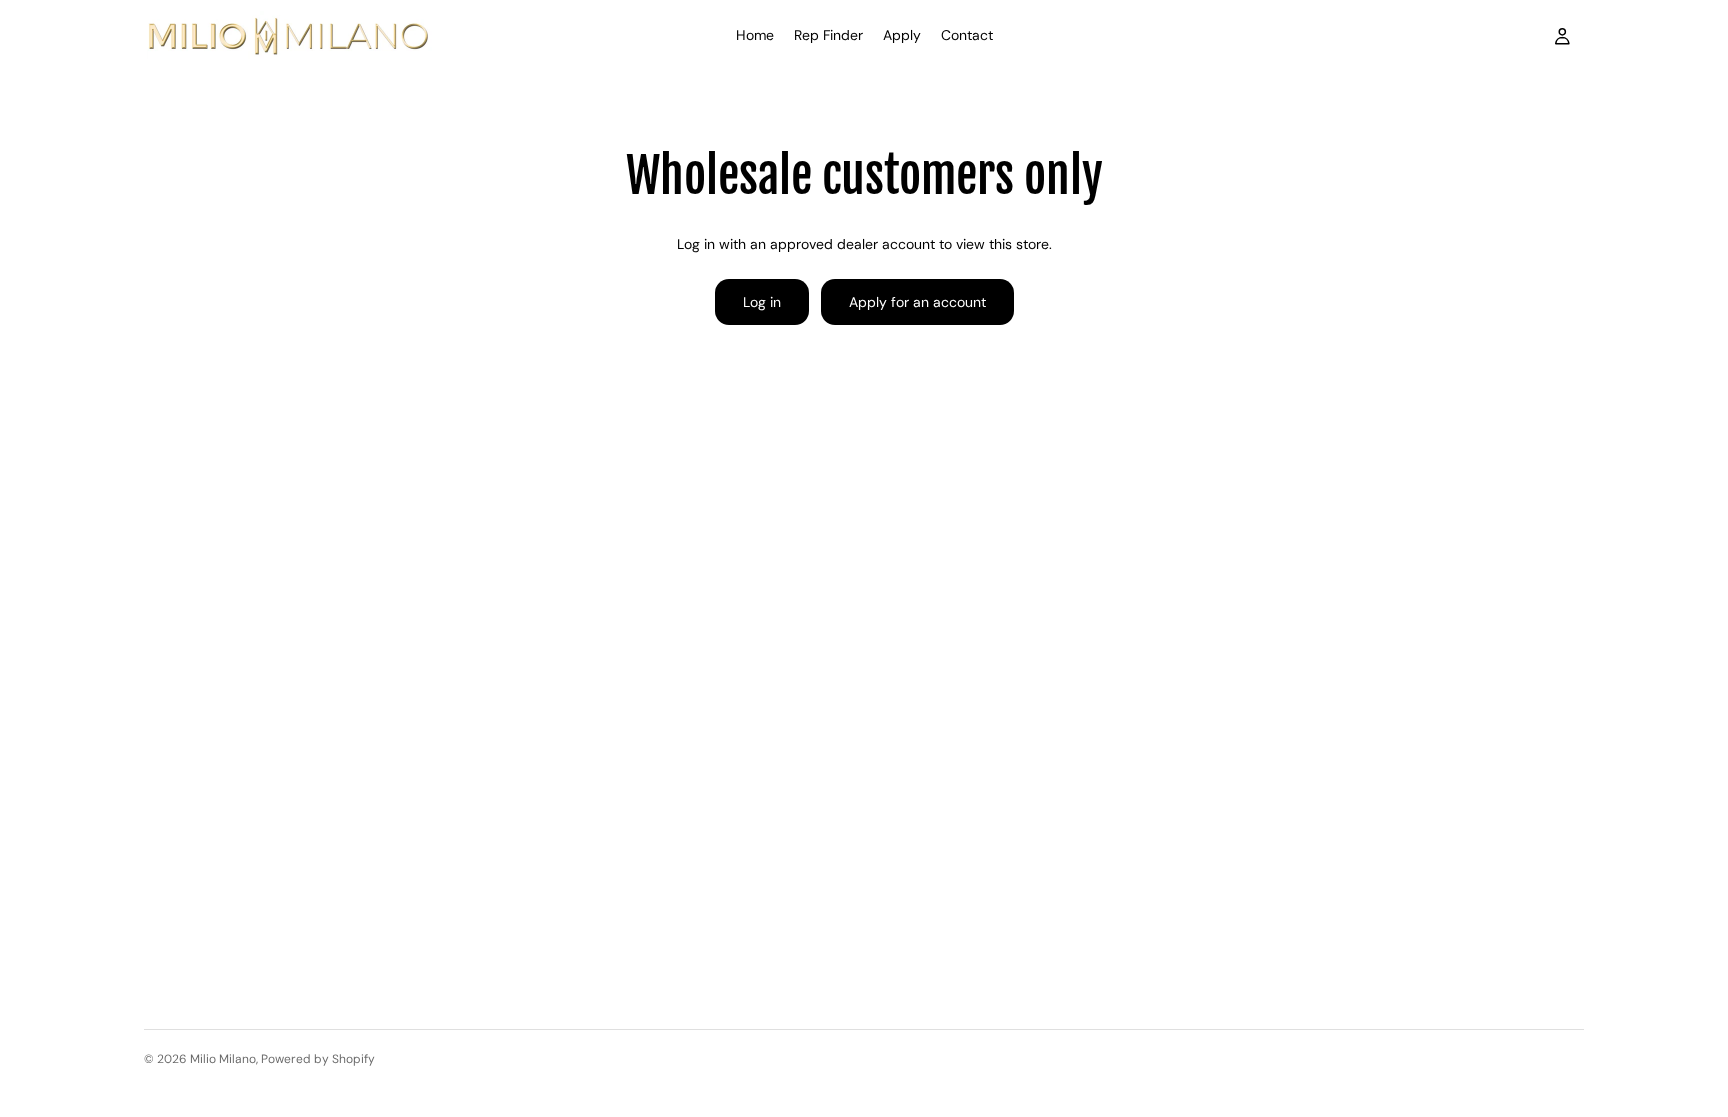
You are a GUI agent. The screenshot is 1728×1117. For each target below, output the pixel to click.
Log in (762, 302)
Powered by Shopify (318, 1059)
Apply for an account (917, 302)
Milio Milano (223, 1059)
